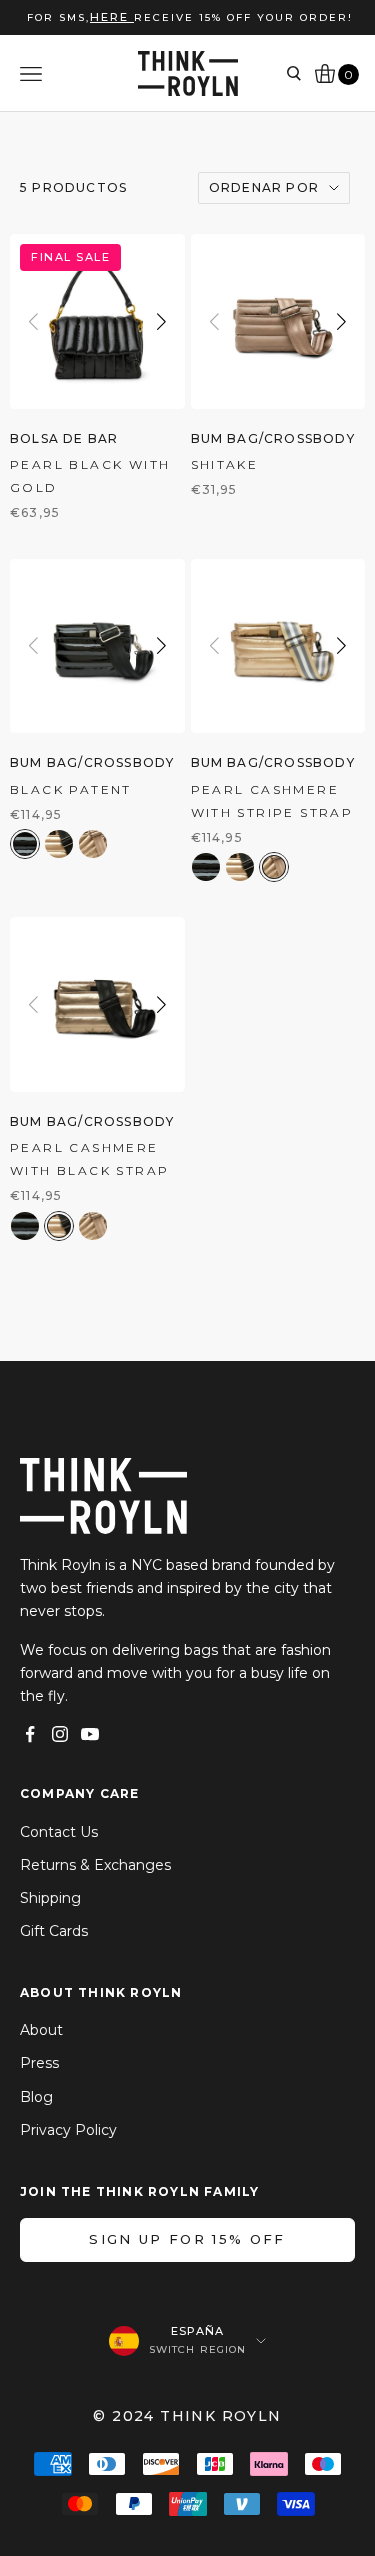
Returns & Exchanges (95, 1865)
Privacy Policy (68, 2130)
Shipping (50, 1898)
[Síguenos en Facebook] (30, 1734)
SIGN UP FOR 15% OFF (187, 2239)
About (41, 2030)
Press (39, 2063)
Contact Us (59, 1832)
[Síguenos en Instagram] (60, 1734)
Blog (36, 2097)
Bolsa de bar (64, 438)
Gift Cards (54, 1931)
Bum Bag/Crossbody (273, 438)
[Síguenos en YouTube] (90, 1734)
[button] (161, 321)
